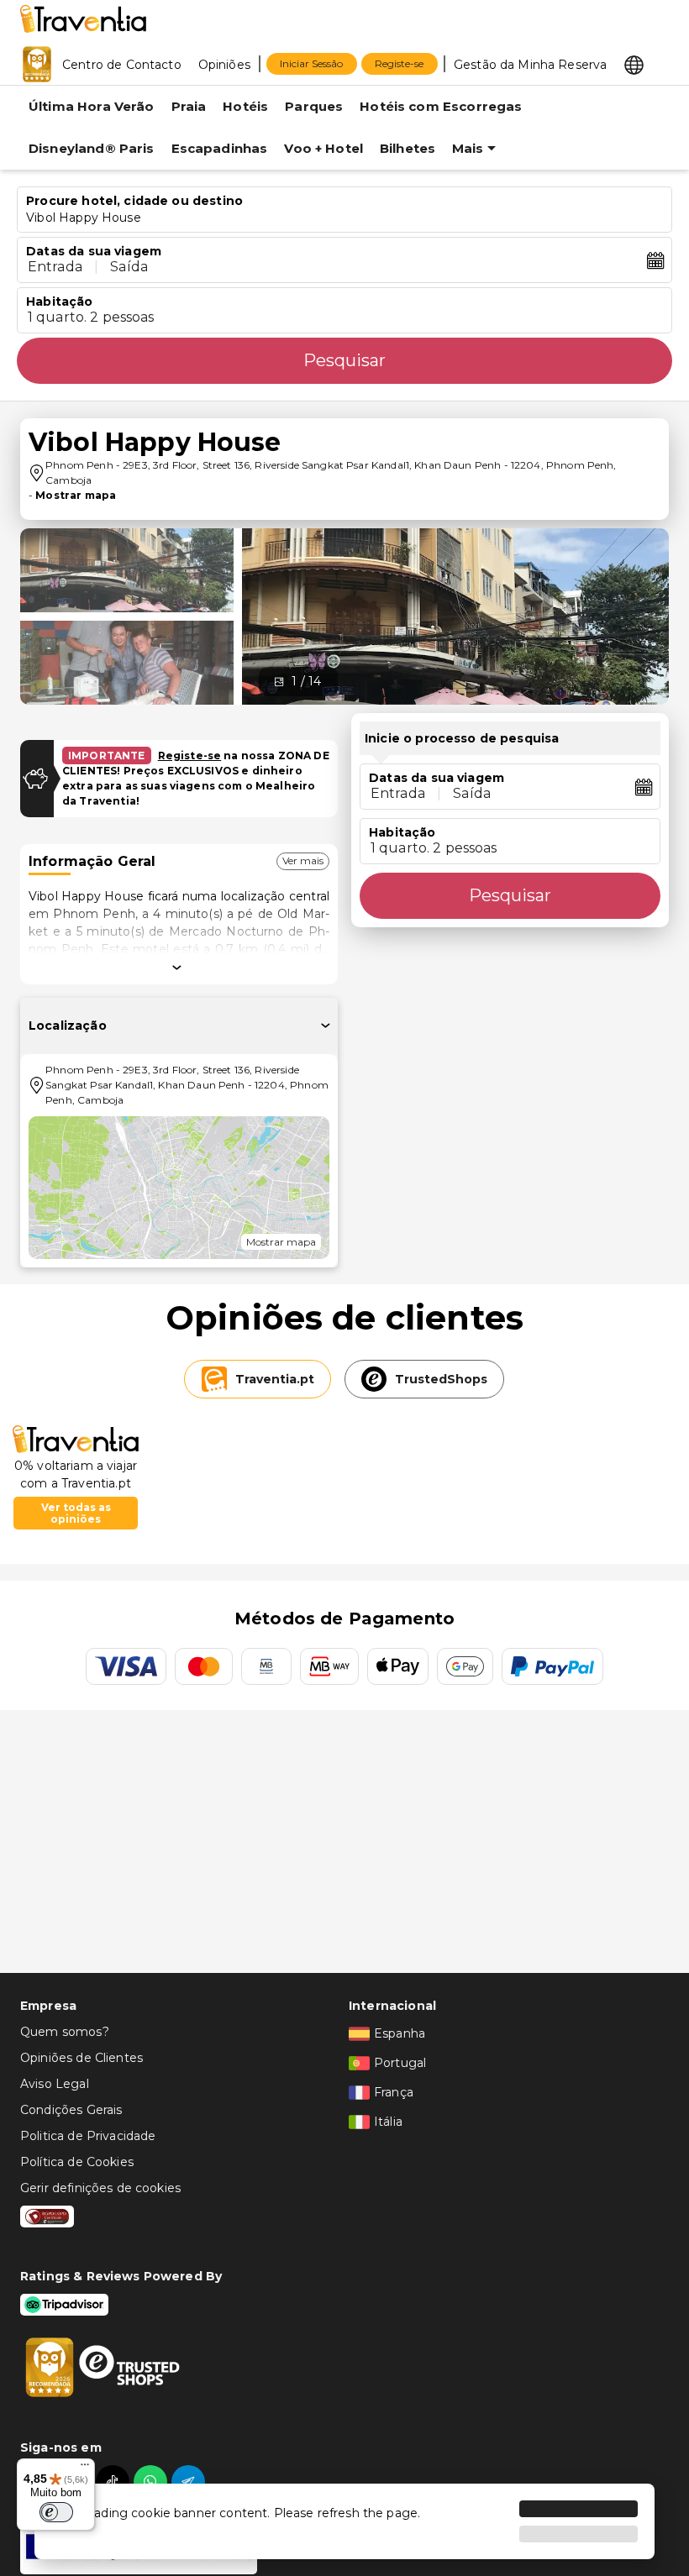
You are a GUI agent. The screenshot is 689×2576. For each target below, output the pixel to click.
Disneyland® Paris (92, 148)
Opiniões (224, 65)
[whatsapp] (153, 2482)
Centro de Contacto (122, 65)
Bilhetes (408, 148)
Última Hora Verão (92, 106)
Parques (314, 106)
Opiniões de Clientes (82, 2058)
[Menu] (85, 2468)
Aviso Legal (55, 2084)
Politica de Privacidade (88, 2136)
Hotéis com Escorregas (441, 106)
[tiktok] (115, 2482)
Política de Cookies (77, 2162)
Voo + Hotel (323, 148)
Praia (189, 106)
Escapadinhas (220, 148)
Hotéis (245, 106)
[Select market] (634, 64)
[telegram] (190, 2482)
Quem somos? (65, 2032)
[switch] (56, 2512)
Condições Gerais (71, 2110)
